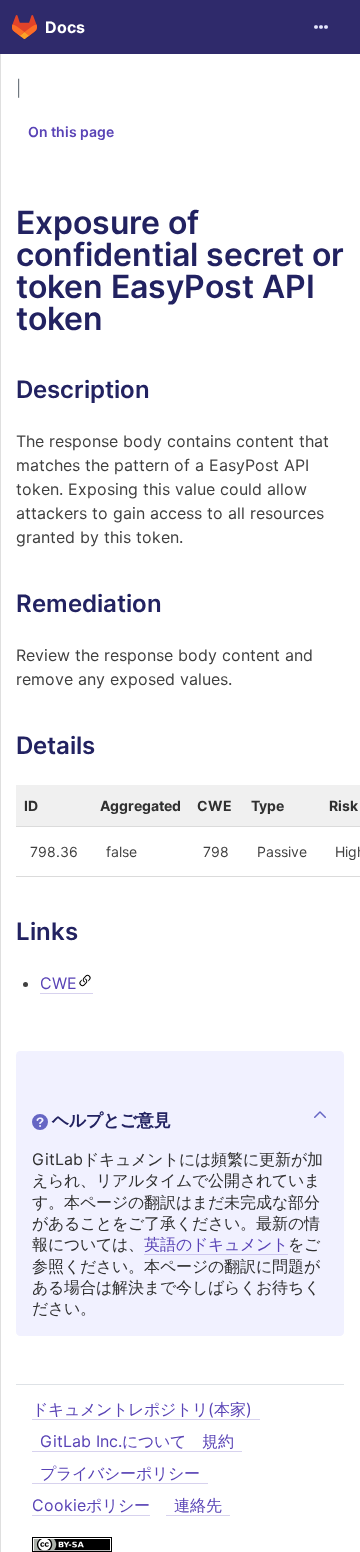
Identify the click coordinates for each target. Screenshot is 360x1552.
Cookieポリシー (91, 1505)
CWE (58, 983)
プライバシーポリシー (120, 1473)
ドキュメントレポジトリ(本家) (142, 1409)
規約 (218, 1441)
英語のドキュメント (216, 1244)
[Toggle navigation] (321, 27)
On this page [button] (71, 131)
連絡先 (198, 1505)
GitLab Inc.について (113, 1441)
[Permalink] (166, 389)
